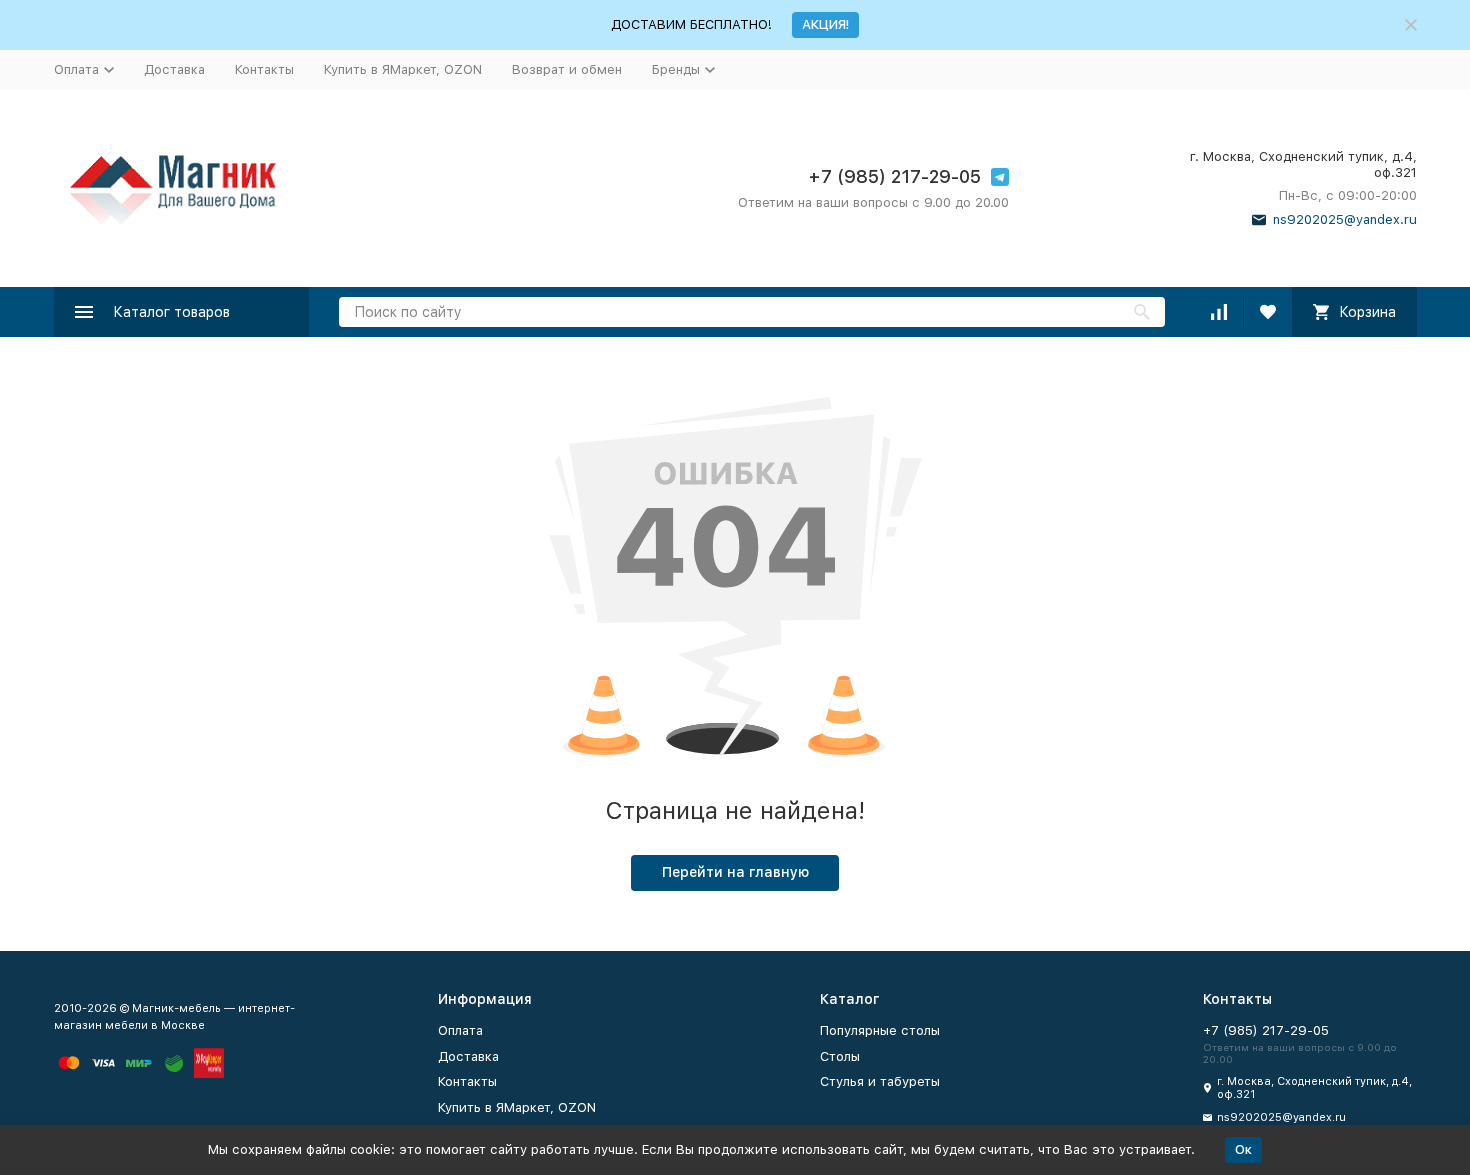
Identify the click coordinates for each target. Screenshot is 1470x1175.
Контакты (264, 69)
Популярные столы (880, 1030)
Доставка (174, 69)
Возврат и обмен (567, 69)
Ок (1243, 1149)
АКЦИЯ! (825, 24)
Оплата (460, 1030)
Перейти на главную (735, 872)
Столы (840, 1056)
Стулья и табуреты (880, 1081)
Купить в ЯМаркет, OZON (403, 69)
